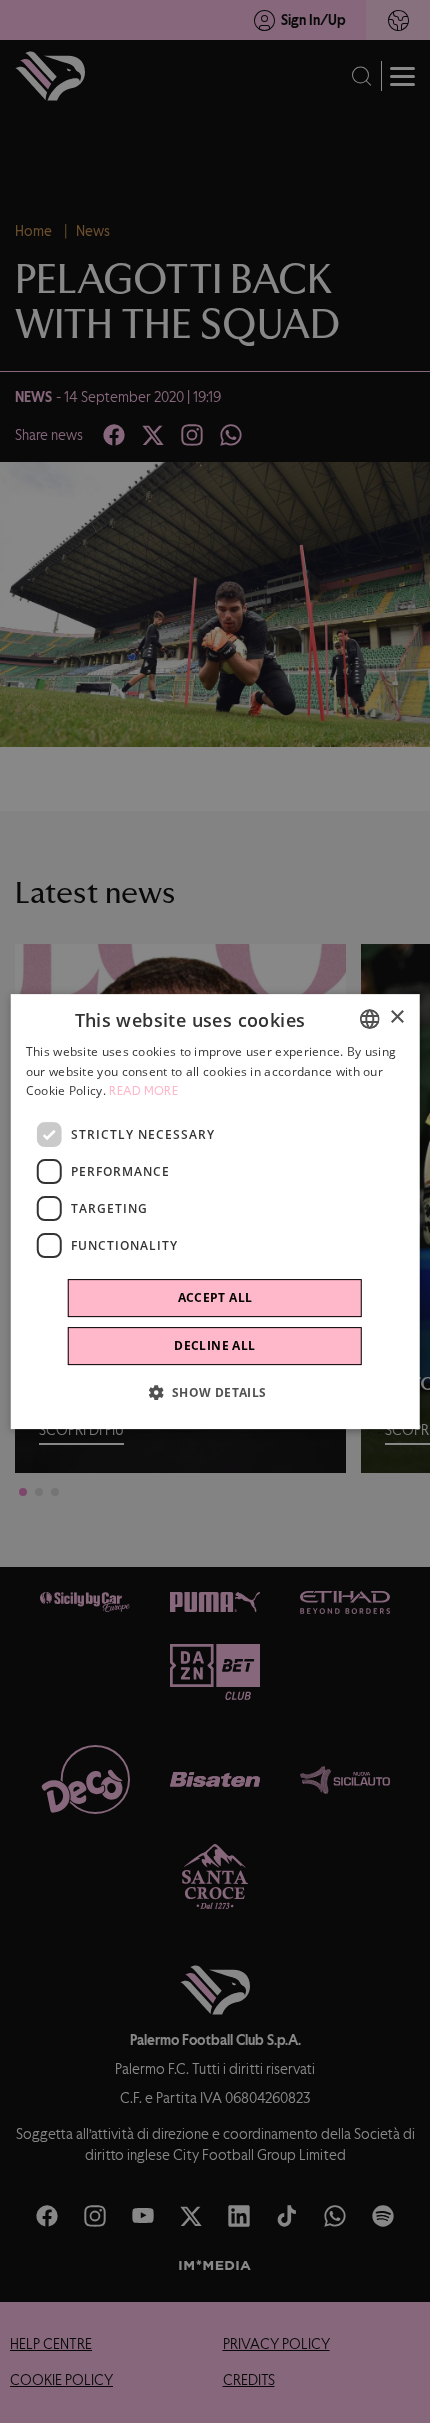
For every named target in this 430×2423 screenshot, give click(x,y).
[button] (214, 1392)
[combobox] (369, 1019)
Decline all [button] (214, 1345)
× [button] (396, 1017)
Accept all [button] (215, 1297)
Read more (143, 1092)
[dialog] (215, 1212)
